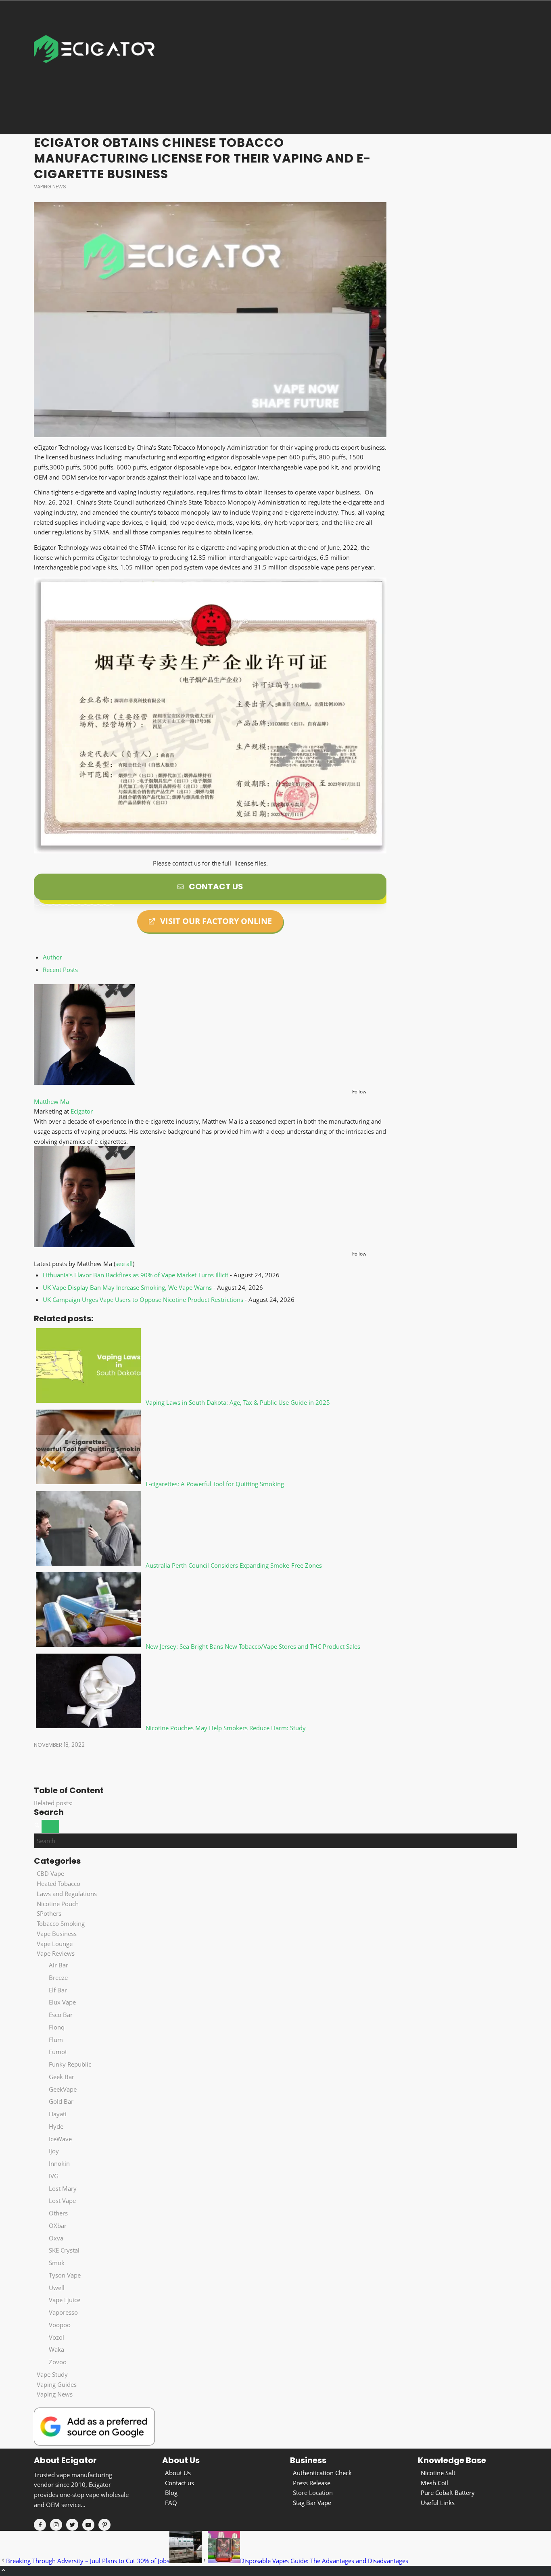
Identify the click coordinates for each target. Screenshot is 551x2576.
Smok (57, 2263)
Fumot (58, 2052)
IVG (54, 2176)
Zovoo (58, 2362)
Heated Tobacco (58, 1884)
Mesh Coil (434, 2483)
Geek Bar (62, 2077)
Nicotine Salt (438, 2473)
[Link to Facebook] (40, 2525)
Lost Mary (63, 2188)
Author (52, 957)
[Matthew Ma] (84, 1083)
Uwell (57, 2288)
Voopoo (60, 2325)
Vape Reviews (56, 1953)
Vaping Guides (57, 2384)
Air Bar (58, 1965)
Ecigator (82, 1111)
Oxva (56, 2238)
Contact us (179, 2483)
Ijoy (54, 2151)
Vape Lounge (55, 1944)
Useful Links (438, 2503)
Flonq (57, 2027)
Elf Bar (58, 1990)
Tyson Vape (65, 2275)
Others (58, 2213)
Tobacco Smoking (61, 1923)
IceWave (60, 2139)
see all (124, 1264)
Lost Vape (62, 2201)
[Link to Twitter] (72, 2525)
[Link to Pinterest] (104, 2525)
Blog (171, 2493)
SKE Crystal (64, 2250)
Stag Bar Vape (312, 2503)
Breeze (58, 1977)
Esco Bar (61, 2015)
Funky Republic (70, 2064)
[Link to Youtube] (88, 2525)
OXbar (58, 2226)
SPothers (49, 1913)
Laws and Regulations (67, 1894)
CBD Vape (50, 1873)
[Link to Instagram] (56, 2525)
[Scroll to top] (3, 2571)
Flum (56, 2040)
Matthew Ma (51, 1101)
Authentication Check (322, 2473)
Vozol (56, 2337)
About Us (178, 2473)
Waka (56, 2349)
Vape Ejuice (65, 2300)
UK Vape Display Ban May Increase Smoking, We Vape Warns (127, 1287)
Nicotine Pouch (58, 1904)
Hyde (56, 2126)
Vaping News (50, 187)
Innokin (59, 2163)
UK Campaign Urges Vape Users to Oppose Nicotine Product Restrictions (143, 1299)
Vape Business (57, 1934)
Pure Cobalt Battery (448, 2493)
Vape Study (52, 2374)
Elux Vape (62, 2002)
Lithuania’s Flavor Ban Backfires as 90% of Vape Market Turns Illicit (136, 1275)
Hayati (58, 2114)
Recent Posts (60, 970)
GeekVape (63, 2089)
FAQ (171, 2503)
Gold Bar (61, 2101)
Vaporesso (63, 2312)
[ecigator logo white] (94, 67)
